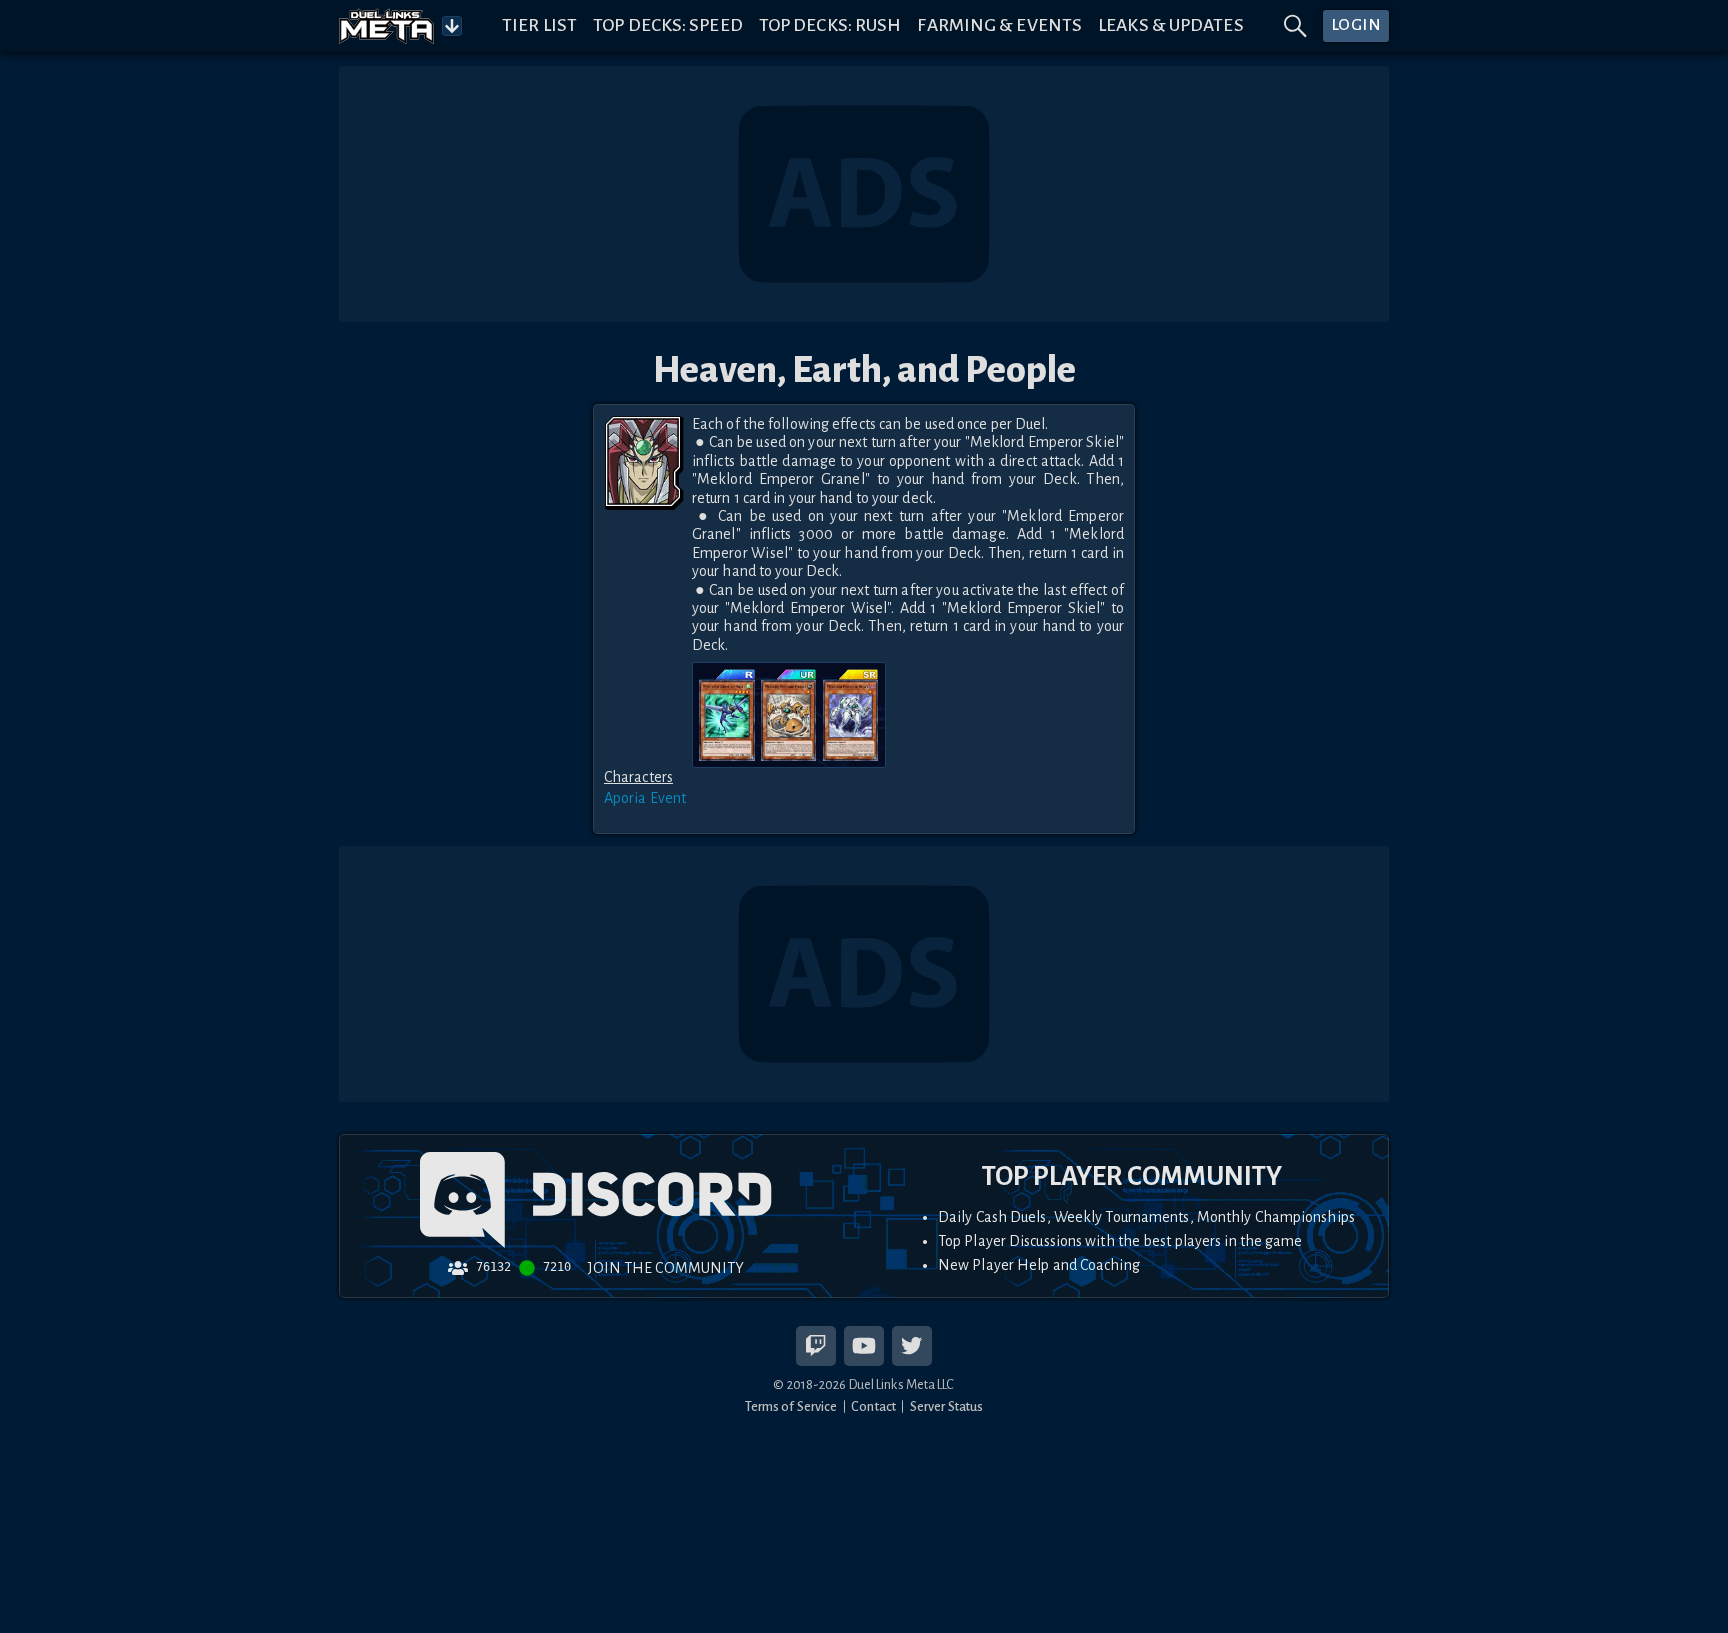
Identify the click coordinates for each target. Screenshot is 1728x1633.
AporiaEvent (645, 798)
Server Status (946, 1406)
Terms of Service (791, 1406)
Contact (873, 1406)
